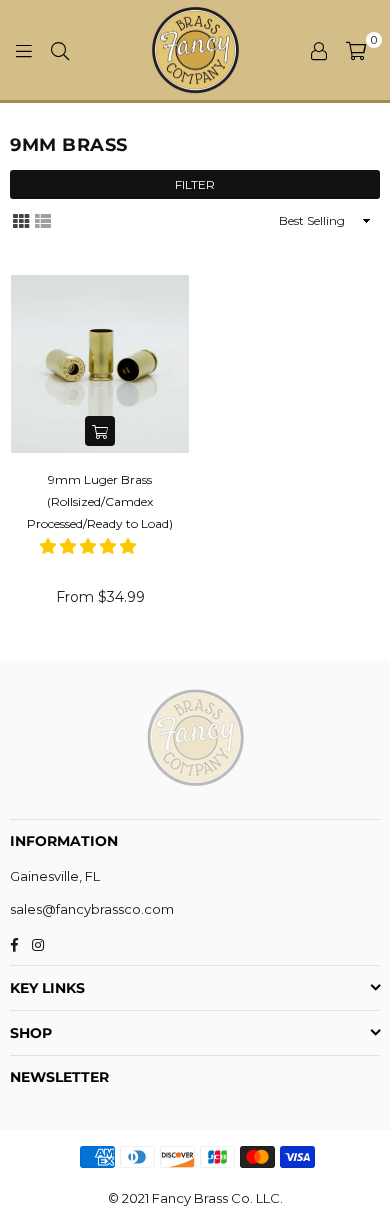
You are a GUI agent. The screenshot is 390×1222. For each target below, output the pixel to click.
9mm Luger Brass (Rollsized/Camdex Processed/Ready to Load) (100, 502)
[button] (90, 546)
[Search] (60, 50)
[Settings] (319, 50)
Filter (195, 184)
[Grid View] (21, 220)
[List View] (43, 220)
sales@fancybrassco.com (92, 909)
